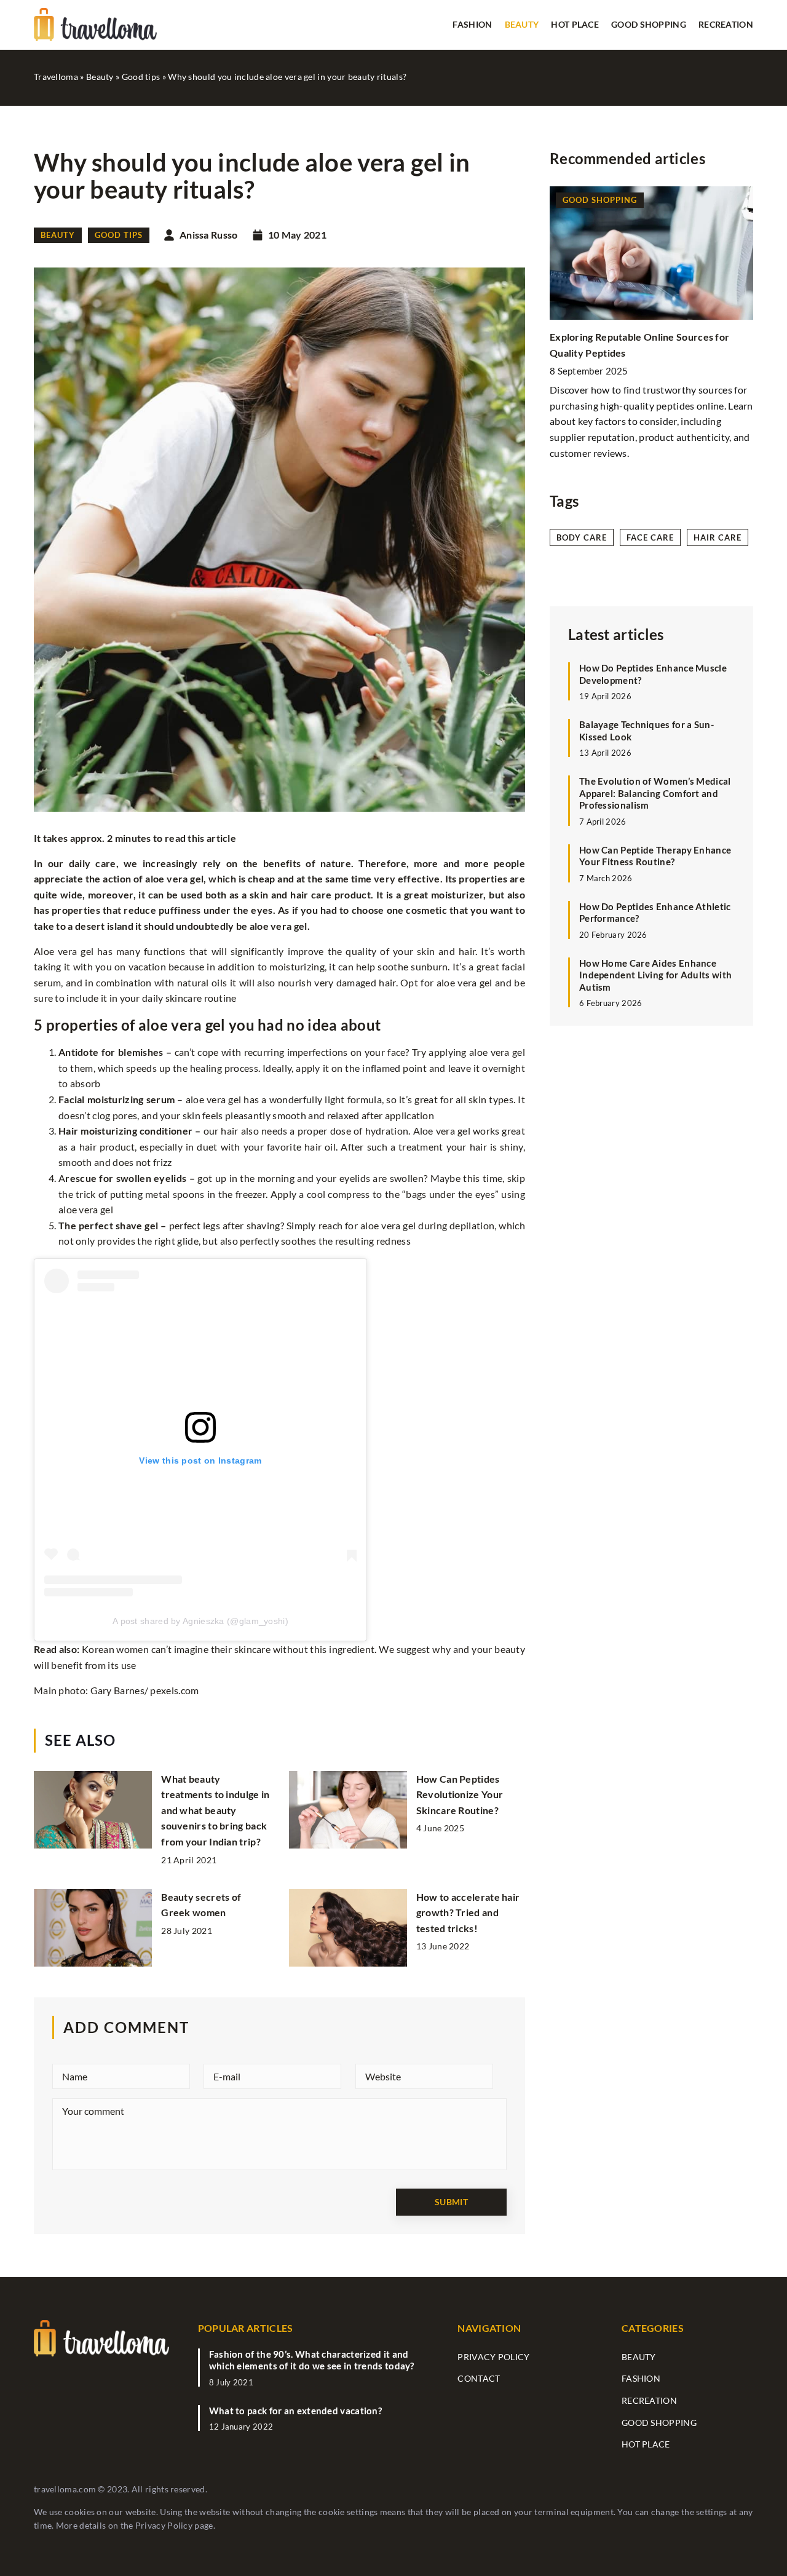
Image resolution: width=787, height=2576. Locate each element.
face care (650, 537)
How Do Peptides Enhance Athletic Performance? (655, 913)
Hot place (575, 24)
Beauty (522, 24)
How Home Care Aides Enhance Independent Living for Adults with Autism (655, 975)
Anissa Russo (209, 235)
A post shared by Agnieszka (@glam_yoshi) (200, 1621)
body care (582, 537)
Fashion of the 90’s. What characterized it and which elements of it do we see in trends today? (312, 2360)
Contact (479, 2378)
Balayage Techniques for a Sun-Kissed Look (647, 731)
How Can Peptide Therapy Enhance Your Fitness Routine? (655, 856)
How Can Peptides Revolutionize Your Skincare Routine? (460, 1794)
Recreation (726, 24)
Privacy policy (493, 2357)
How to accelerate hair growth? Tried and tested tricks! (468, 1912)
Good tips (119, 235)
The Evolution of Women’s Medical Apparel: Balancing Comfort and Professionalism (655, 793)
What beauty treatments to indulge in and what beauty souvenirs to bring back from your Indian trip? (215, 1810)
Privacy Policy (164, 2525)
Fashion (472, 24)
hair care (718, 537)
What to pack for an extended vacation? (295, 2411)
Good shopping (649, 24)
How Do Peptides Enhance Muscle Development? (653, 674)
